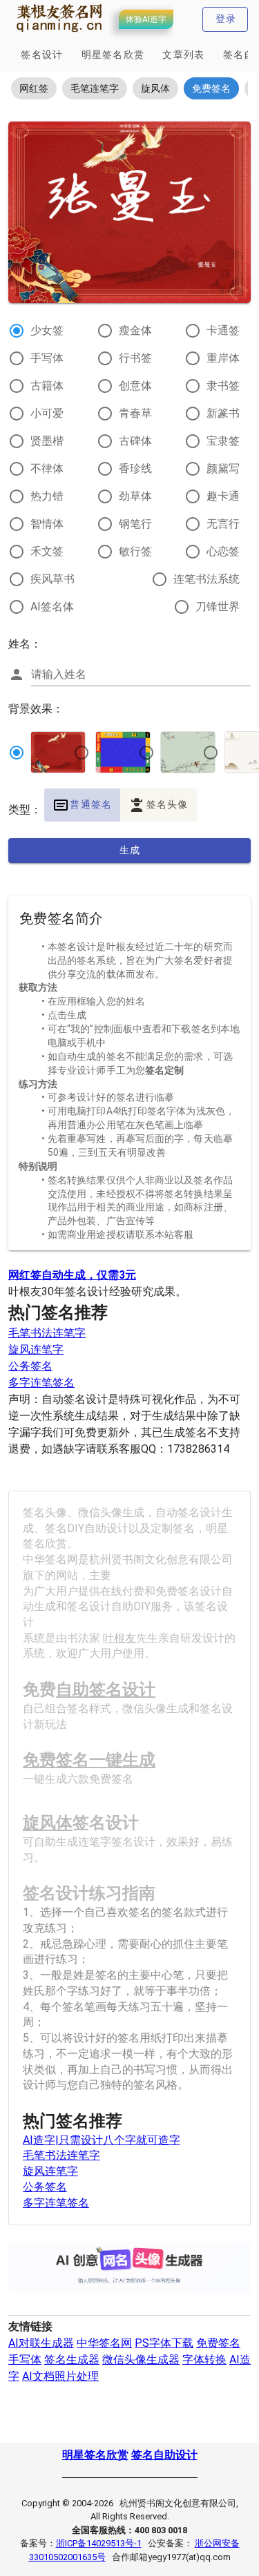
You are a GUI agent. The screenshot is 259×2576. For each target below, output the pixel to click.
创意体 (135, 386)
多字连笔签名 (41, 1383)
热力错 (47, 496)
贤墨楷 (47, 441)
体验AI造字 (146, 19)
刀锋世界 (218, 607)
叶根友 (119, 1638)
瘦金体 (135, 330)
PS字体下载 (164, 2343)
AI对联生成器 (41, 2343)
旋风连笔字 (36, 1349)
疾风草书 (52, 579)
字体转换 (204, 2360)
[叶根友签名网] (60, 32)
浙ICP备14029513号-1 (99, 2543)
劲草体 (135, 496)
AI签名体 (52, 607)
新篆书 (223, 413)
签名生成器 (72, 2360)
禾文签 (47, 551)
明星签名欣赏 (95, 2455)
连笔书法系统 (207, 579)
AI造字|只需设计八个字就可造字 (102, 2140)
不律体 (47, 468)
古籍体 (47, 386)
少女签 (47, 330)
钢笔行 (135, 524)
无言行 (223, 524)
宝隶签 (223, 441)
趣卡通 (223, 496)
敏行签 (135, 551)
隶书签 (223, 386)
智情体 (47, 524)
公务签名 (30, 1366)
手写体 (47, 358)
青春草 (135, 413)
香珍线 (135, 468)
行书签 (135, 358)
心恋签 (223, 551)
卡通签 (223, 330)
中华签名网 (104, 2343)
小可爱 (47, 413)
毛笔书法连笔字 (47, 1333)
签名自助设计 (164, 2455)
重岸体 (223, 358)
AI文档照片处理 (60, 2376)
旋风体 (48, 1823)
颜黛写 (223, 468)
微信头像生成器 (141, 2360)
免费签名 (218, 2343)
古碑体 (135, 441)
